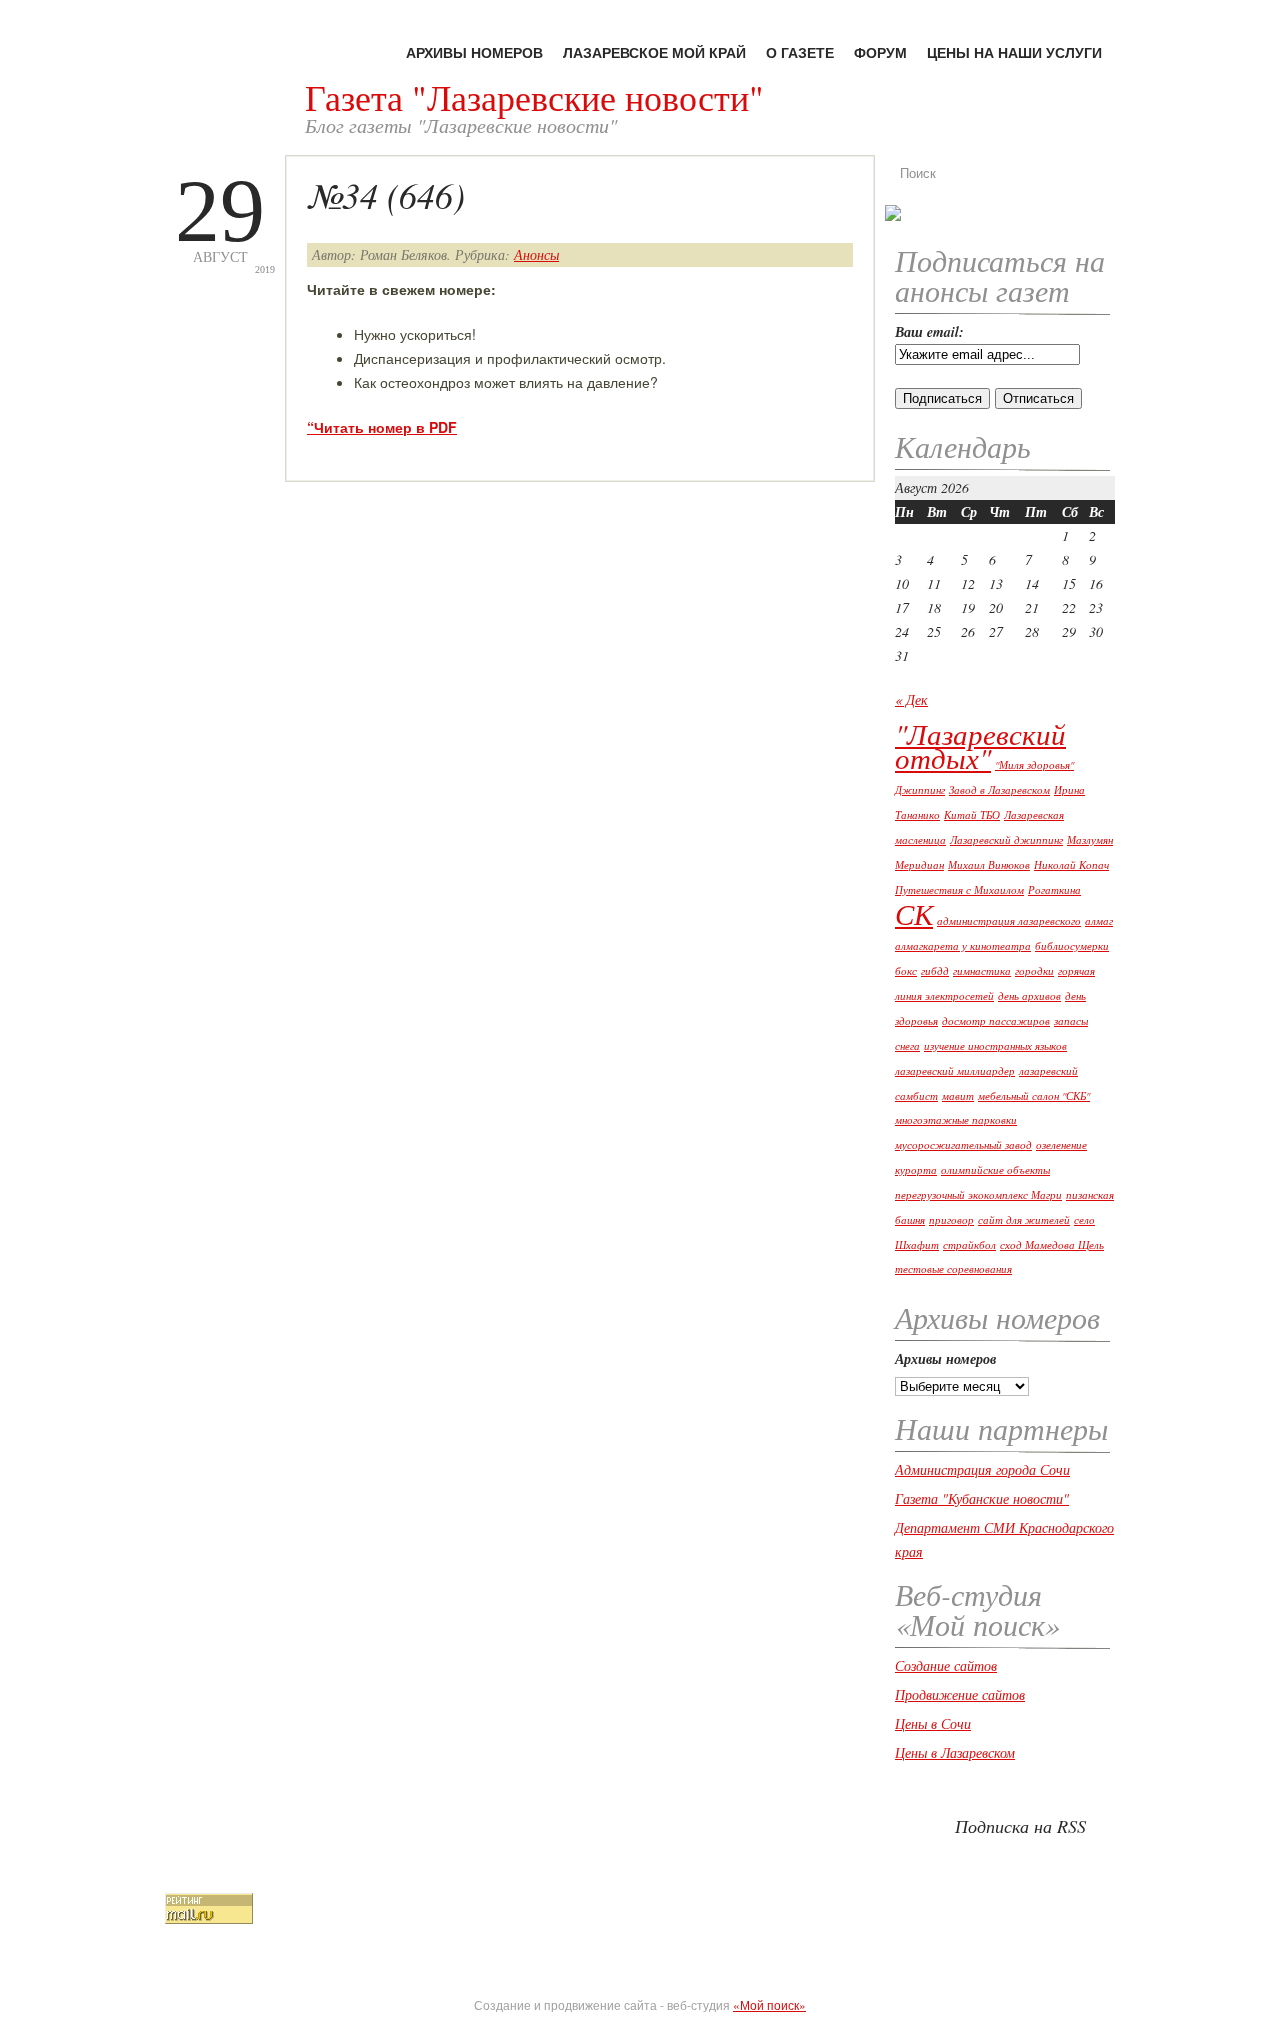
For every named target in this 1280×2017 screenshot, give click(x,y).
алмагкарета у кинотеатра (963, 946)
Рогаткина (1054, 890)
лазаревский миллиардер (955, 1071)
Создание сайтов (946, 1665)
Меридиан (919, 865)
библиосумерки (1072, 946)
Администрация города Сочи (982, 1469)
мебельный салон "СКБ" (1034, 1096)
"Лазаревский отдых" (980, 745)
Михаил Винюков (989, 865)
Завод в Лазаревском (999, 790)
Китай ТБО (972, 815)
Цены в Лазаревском (955, 1752)
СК (914, 913)
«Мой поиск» (769, 2004)
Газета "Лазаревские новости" (534, 97)
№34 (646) (386, 194)
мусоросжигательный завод (963, 1145)
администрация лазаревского (1009, 921)
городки (1034, 971)
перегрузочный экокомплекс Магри (978, 1195)
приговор (951, 1220)
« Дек (911, 699)
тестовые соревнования (953, 1269)
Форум (880, 52)
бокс (906, 971)
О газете (800, 52)
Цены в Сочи (933, 1723)
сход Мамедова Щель (1052, 1245)
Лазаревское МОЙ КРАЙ (654, 52)
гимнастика (982, 971)
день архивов (1029, 996)
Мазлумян (1090, 840)
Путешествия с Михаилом (959, 890)
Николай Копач (1071, 865)
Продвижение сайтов (960, 1694)
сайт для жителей (1024, 1220)
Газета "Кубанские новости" (982, 1498)
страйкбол (969, 1245)
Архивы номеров (474, 52)
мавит (958, 1096)
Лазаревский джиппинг (1006, 840)
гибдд (935, 971)
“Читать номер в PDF (382, 427)
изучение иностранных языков (995, 1046)
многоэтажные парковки (956, 1120)
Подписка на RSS (1020, 1826)
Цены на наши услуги (1014, 52)
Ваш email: (929, 332)
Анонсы (536, 254)
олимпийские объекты (995, 1170)
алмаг (1099, 921)
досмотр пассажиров (996, 1021)
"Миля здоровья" (1034, 765)
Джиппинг (920, 790)
